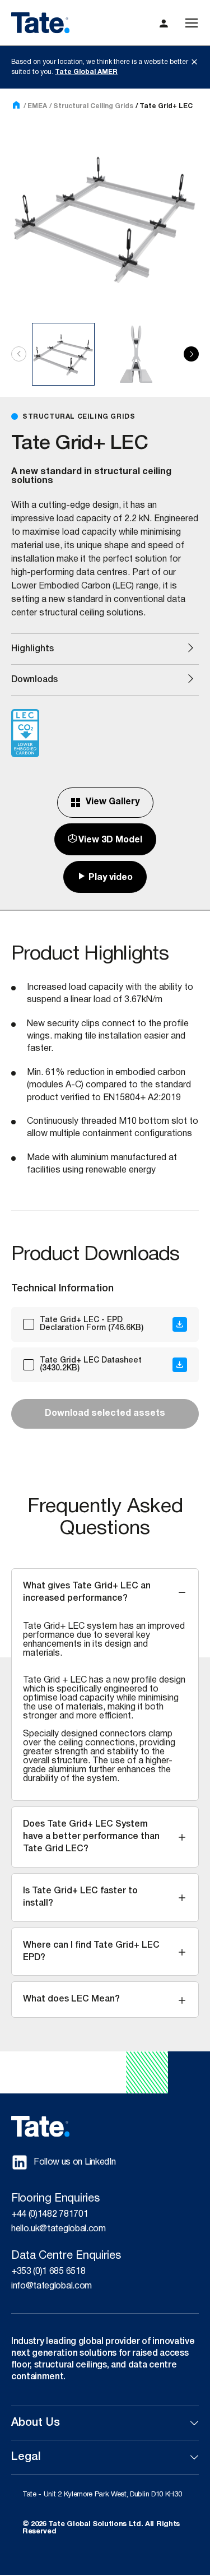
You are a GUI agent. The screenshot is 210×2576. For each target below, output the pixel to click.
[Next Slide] (191, 354)
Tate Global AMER (86, 72)
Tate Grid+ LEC (166, 106)
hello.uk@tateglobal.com (59, 2229)
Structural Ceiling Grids (93, 106)
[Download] (180, 1324)
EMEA (37, 106)
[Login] (164, 23)
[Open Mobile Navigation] (192, 23)
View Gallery (113, 802)
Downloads (34, 680)
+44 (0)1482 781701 (50, 2214)
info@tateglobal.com (52, 2286)
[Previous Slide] (19, 354)
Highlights (32, 649)
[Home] (16, 106)
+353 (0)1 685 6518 (48, 2272)
